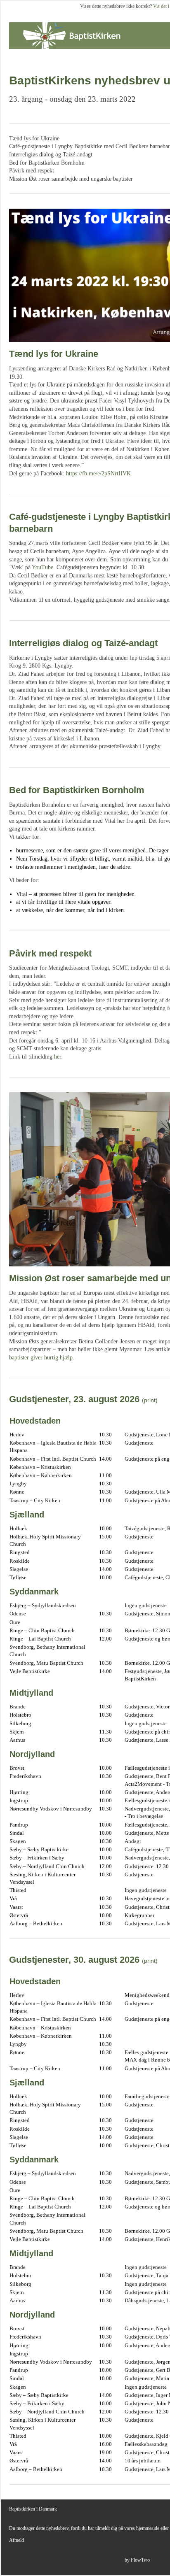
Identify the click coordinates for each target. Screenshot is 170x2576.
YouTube (42, 567)
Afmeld (17, 2540)
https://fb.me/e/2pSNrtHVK (98, 474)
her (58, 1057)
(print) (150, 1400)
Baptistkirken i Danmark (33, 2509)
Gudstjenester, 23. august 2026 (74, 1399)
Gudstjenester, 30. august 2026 (74, 1960)
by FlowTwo (137, 2560)
